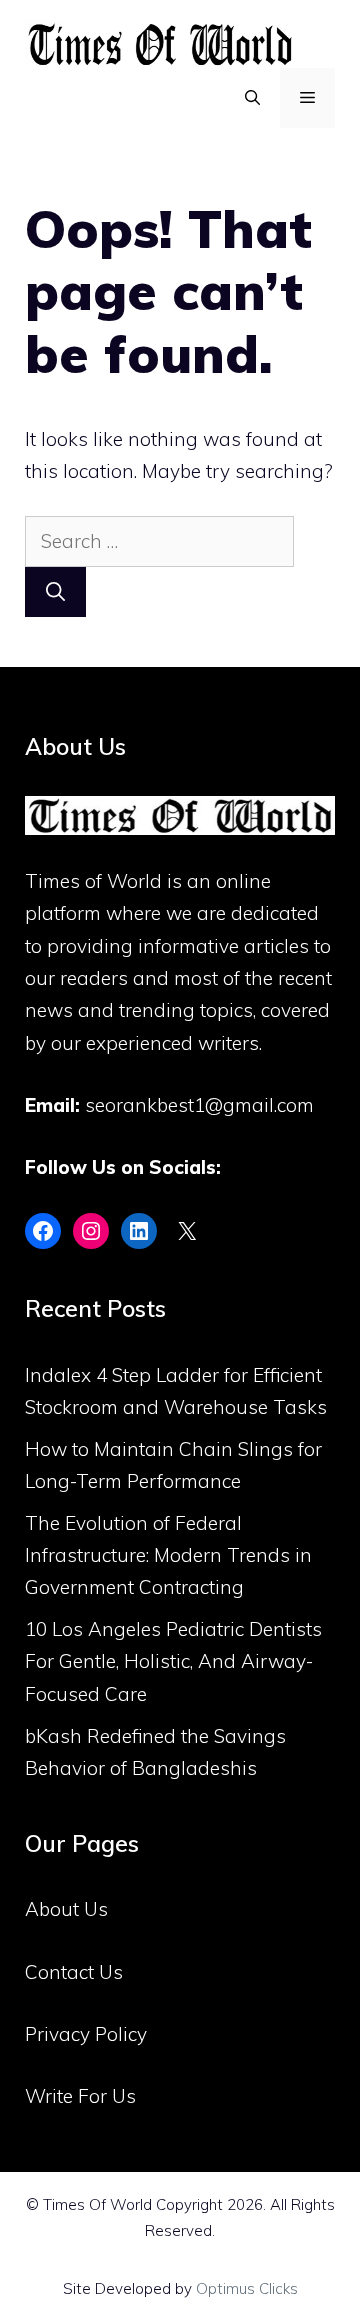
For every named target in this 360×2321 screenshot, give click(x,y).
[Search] (55, 592)
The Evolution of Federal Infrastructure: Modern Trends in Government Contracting (168, 1555)
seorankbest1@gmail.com (199, 1105)
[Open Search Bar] (252, 98)
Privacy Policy (86, 2034)
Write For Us (80, 2096)
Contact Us (74, 1972)
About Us (66, 1909)
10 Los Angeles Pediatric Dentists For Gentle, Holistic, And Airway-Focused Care (173, 1661)
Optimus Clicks (247, 2288)
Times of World (93, 881)
